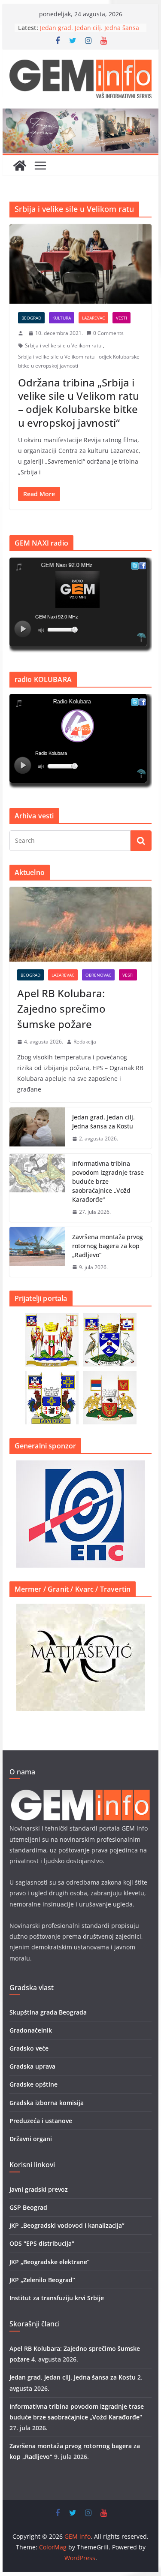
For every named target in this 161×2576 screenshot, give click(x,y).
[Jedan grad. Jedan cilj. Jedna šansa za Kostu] (37, 1128)
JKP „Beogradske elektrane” (50, 2262)
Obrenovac (98, 975)
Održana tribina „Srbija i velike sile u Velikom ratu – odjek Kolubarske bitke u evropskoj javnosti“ (79, 403)
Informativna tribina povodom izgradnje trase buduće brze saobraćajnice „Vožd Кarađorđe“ (108, 1181)
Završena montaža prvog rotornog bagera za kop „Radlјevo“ (108, 1246)
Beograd (31, 318)
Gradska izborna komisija (47, 2103)
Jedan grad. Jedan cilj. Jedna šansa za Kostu (103, 1122)
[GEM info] (81, 115)
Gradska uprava (32, 2066)
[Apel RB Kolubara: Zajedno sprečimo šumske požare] (81, 924)
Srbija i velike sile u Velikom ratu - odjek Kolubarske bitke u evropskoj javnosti (79, 361)
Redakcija (85, 1042)
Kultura (62, 318)
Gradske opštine (33, 2084)
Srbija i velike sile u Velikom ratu (63, 345)
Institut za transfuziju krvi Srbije (57, 2298)
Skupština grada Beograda (48, 2012)
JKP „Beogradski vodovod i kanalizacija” (67, 2225)
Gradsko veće (29, 2048)
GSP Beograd (28, 2207)
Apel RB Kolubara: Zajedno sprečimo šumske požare (61, 1009)
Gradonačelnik (31, 2030)
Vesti (122, 318)
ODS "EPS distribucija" (42, 2243)
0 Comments (108, 333)
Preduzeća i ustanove (41, 2121)
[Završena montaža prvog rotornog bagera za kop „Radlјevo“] (37, 1252)
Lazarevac (93, 318)
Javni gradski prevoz (39, 2189)
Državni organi (31, 2139)
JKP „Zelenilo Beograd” (42, 2280)
